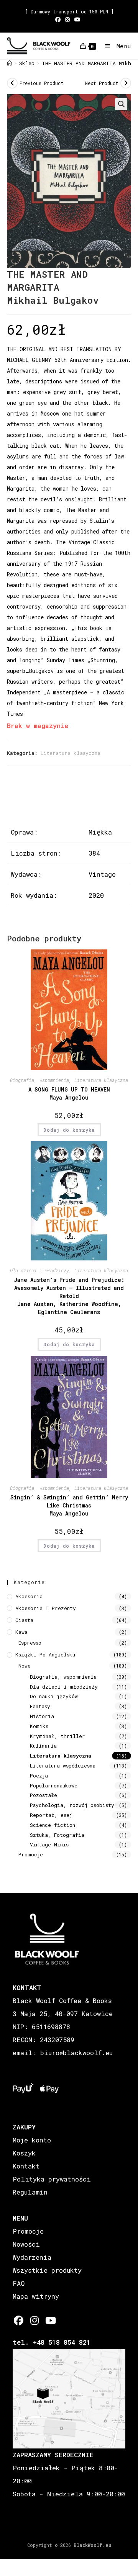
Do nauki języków (54, 1696)
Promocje (31, 1854)
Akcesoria (29, 1596)
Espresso (30, 1643)
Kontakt (26, 2166)
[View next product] (126, 83)
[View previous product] (12, 83)
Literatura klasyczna (71, 753)
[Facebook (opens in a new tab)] (59, 20)
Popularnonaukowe (54, 1786)
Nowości (26, 2244)
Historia (42, 1716)
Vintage (102, 874)
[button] (121, 104)
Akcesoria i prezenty (46, 1608)
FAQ (19, 2283)
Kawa (21, 1632)
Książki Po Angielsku (45, 1655)
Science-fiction (53, 1825)
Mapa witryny (36, 2296)
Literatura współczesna (63, 1766)
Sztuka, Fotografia (57, 1835)
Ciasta (24, 1620)
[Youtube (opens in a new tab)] (77, 20)
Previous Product (42, 83)
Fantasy (40, 1706)
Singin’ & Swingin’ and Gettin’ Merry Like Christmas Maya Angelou (69, 1505)
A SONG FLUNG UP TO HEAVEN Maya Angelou (69, 1093)
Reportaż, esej (51, 1815)
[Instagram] (34, 2320)
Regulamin (30, 2192)
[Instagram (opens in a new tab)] (67, 20)
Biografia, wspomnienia (39, 1080)
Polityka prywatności (52, 2179)
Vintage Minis (49, 1844)
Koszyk (24, 2153)
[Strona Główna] (9, 63)
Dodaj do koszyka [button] (69, 1130)
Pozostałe (44, 1795)
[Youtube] (50, 2320)
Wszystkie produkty (47, 2270)
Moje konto (32, 2140)
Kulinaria (43, 1746)
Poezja (39, 1776)
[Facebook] (19, 2320)
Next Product (102, 83)
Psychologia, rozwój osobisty (72, 1805)
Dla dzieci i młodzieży (39, 1270)
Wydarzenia (32, 2257)
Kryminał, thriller (58, 1736)
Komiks (39, 1726)
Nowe (25, 1666)
